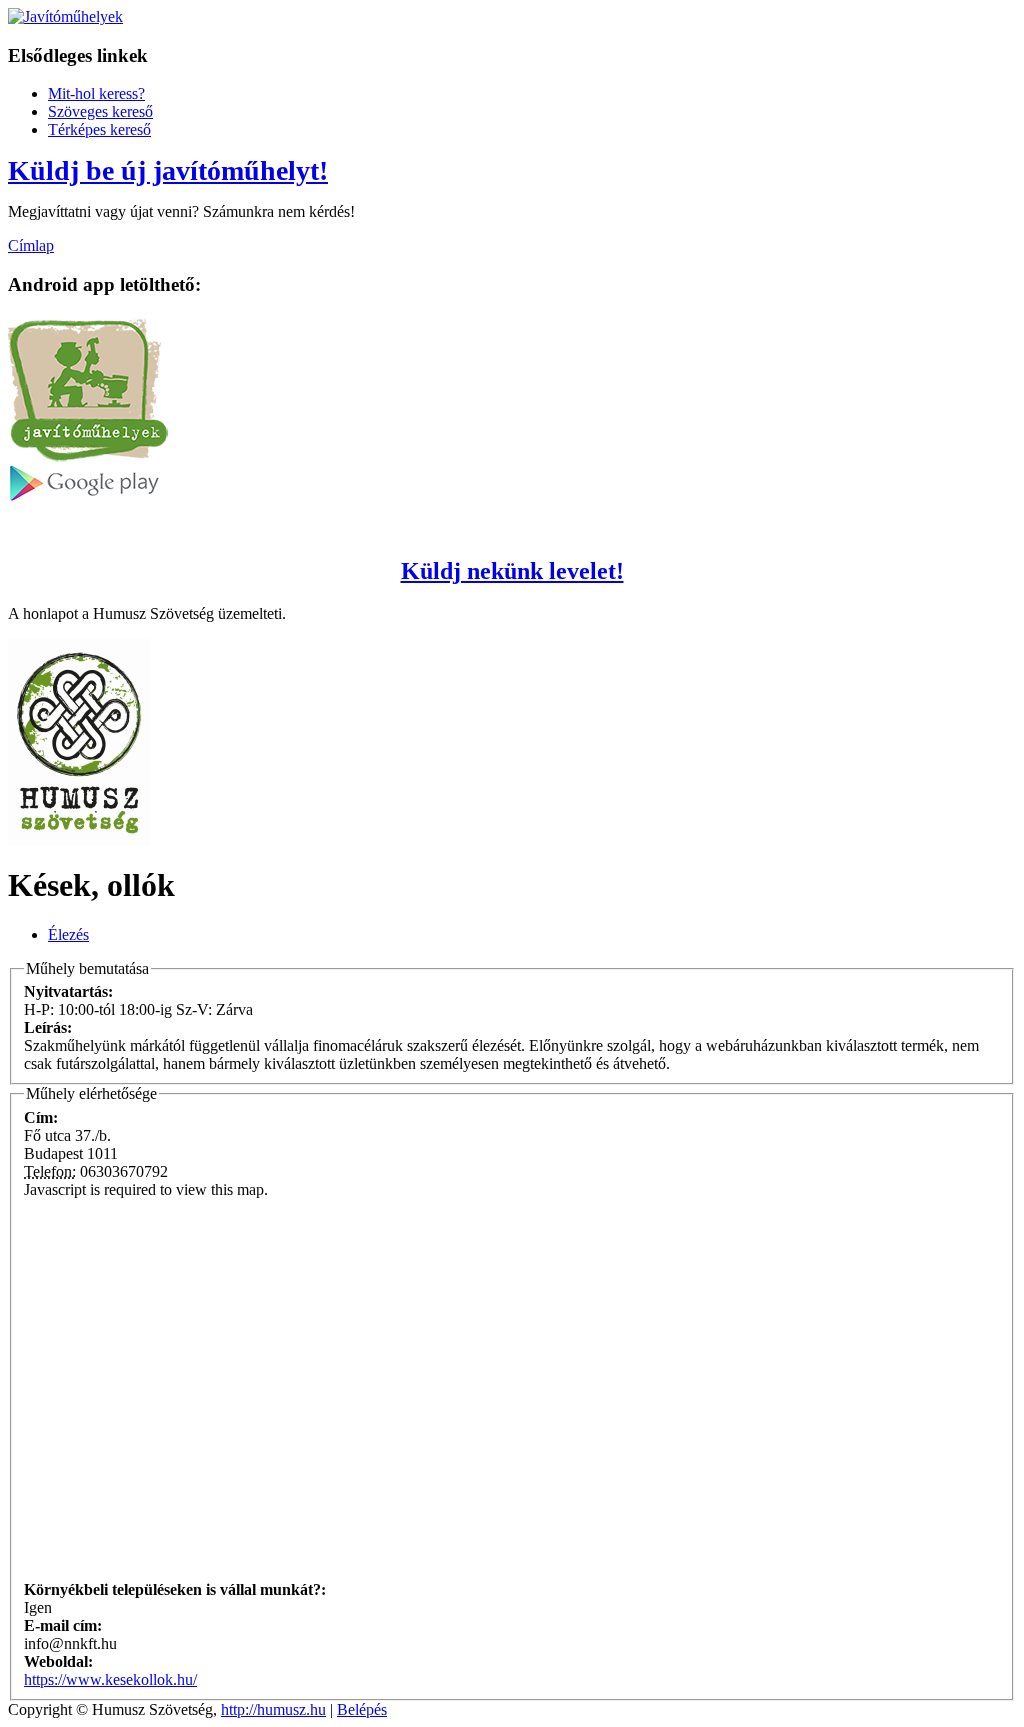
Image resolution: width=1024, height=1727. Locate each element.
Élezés (68, 934)
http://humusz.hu (273, 1709)
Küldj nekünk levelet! (512, 571)
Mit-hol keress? (96, 93)
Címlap (31, 245)
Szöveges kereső (100, 111)
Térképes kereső (99, 129)
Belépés (362, 1709)
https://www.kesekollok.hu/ (110, 1679)
